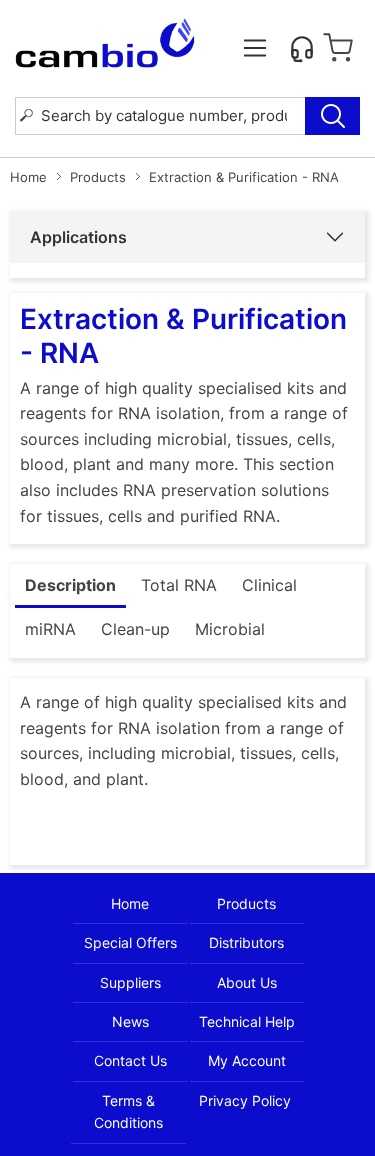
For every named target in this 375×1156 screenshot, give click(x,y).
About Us (247, 982)
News (130, 1021)
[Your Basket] (338, 48)
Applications (78, 237)
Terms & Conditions (128, 1111)
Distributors (246, 942)
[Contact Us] (302, 48)
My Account (247, 1060)
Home (28, 177)
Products (98, 177)
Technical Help (247, 1021)
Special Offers (130, 942)
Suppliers (130, 982)
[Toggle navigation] (255, 48)
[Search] (332, 116)
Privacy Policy (245, 1100)
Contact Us (130, 1060)
